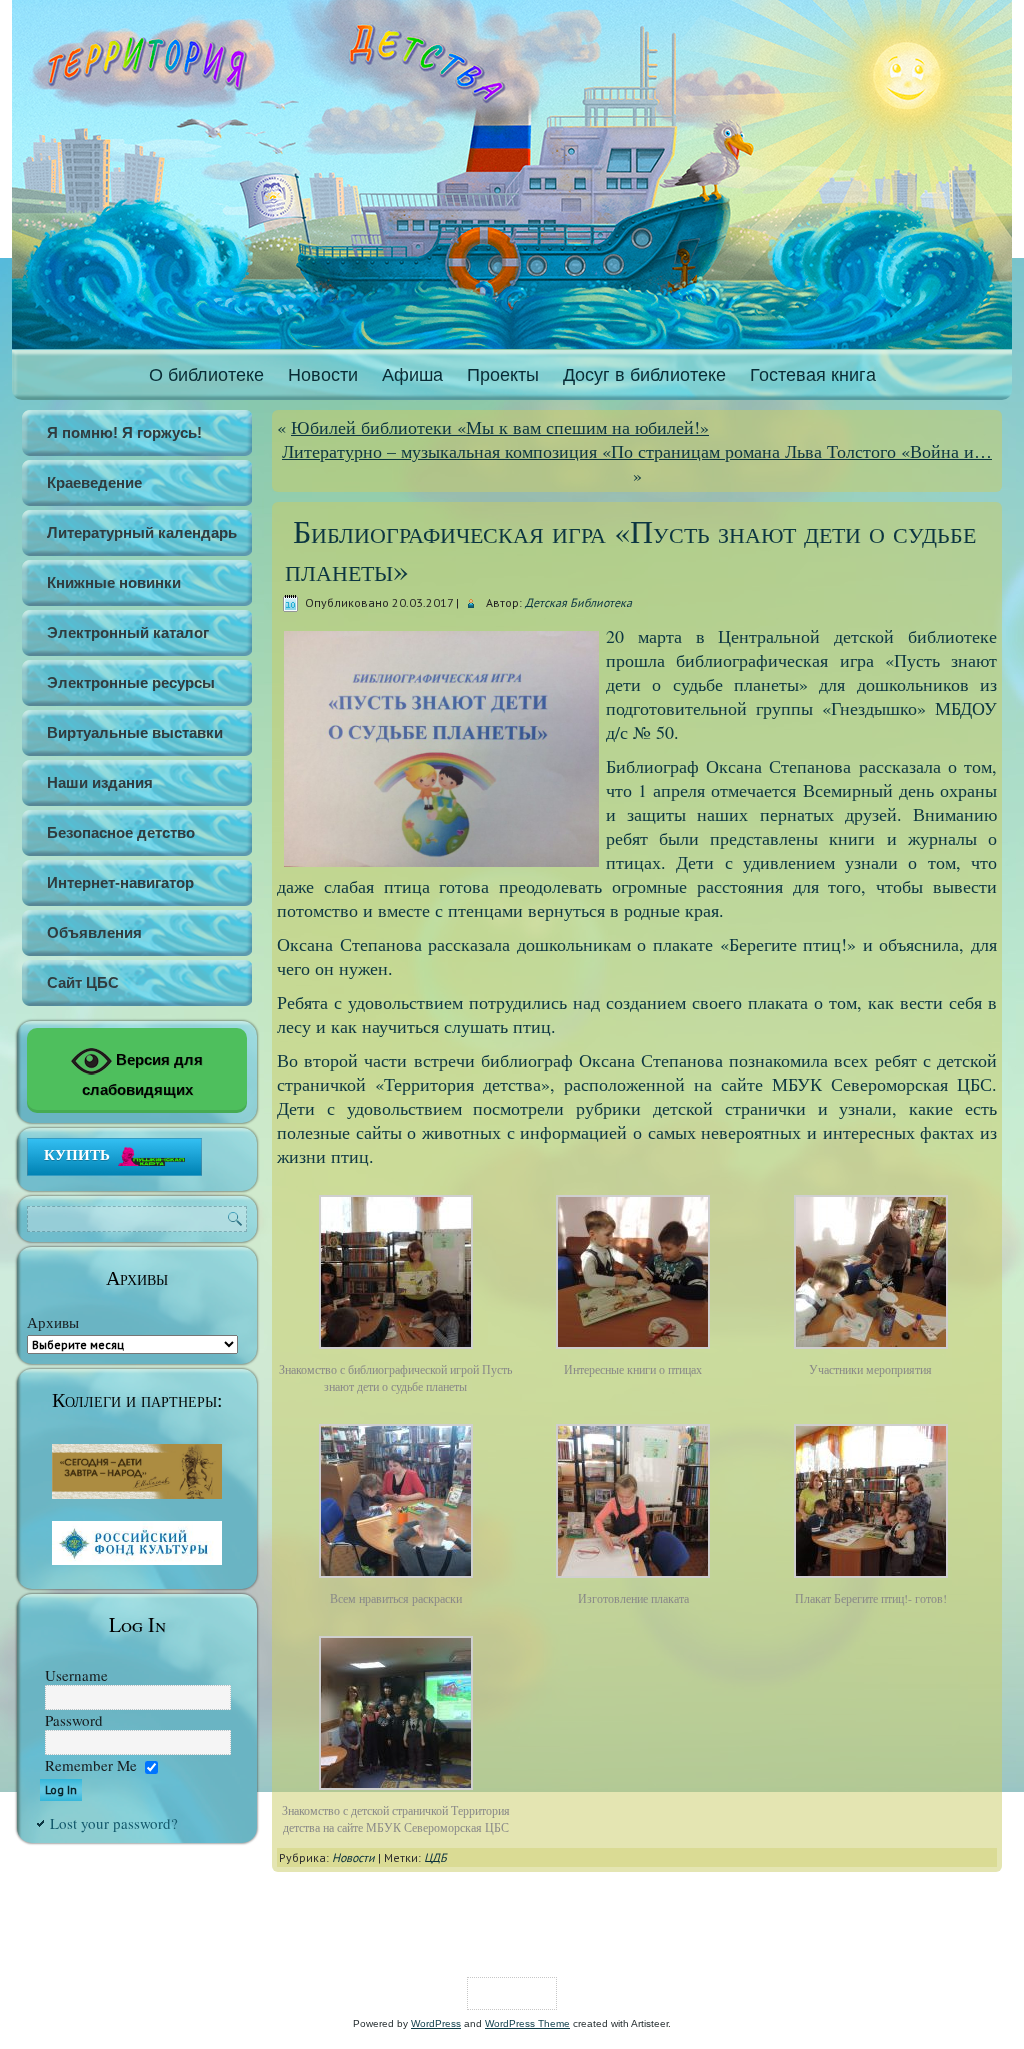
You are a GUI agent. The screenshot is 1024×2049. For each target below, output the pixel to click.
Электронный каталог (128, 632)
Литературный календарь (142, 532)
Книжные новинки (114, 582)
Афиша (412, 375)
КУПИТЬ (77, 1154)
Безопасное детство (121, 832)
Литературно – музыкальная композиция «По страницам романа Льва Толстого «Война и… (637, 451)
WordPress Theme (527, 2023)
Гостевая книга (813, 375)
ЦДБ (435, 1857)
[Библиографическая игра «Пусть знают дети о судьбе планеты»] (396, 1349)
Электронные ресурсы (131, 682)
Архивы (53, 1322)
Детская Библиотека (578, 602)
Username (76, 1675)
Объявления (94, 932)
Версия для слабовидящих (143, 1074)
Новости (323, 375)
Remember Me (91, 1765)
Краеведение (94, 482)
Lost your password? (114, 1823)
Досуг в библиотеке (644, 375)
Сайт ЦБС (83, 982)
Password (74, 1720)
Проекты (503, 375)
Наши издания (100, 782)
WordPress (436, 2023)
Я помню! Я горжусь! (124, 432)
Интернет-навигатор (120, 882)
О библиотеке (206, 375)
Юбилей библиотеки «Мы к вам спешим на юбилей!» (500, 427)
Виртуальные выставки (135, 732)
